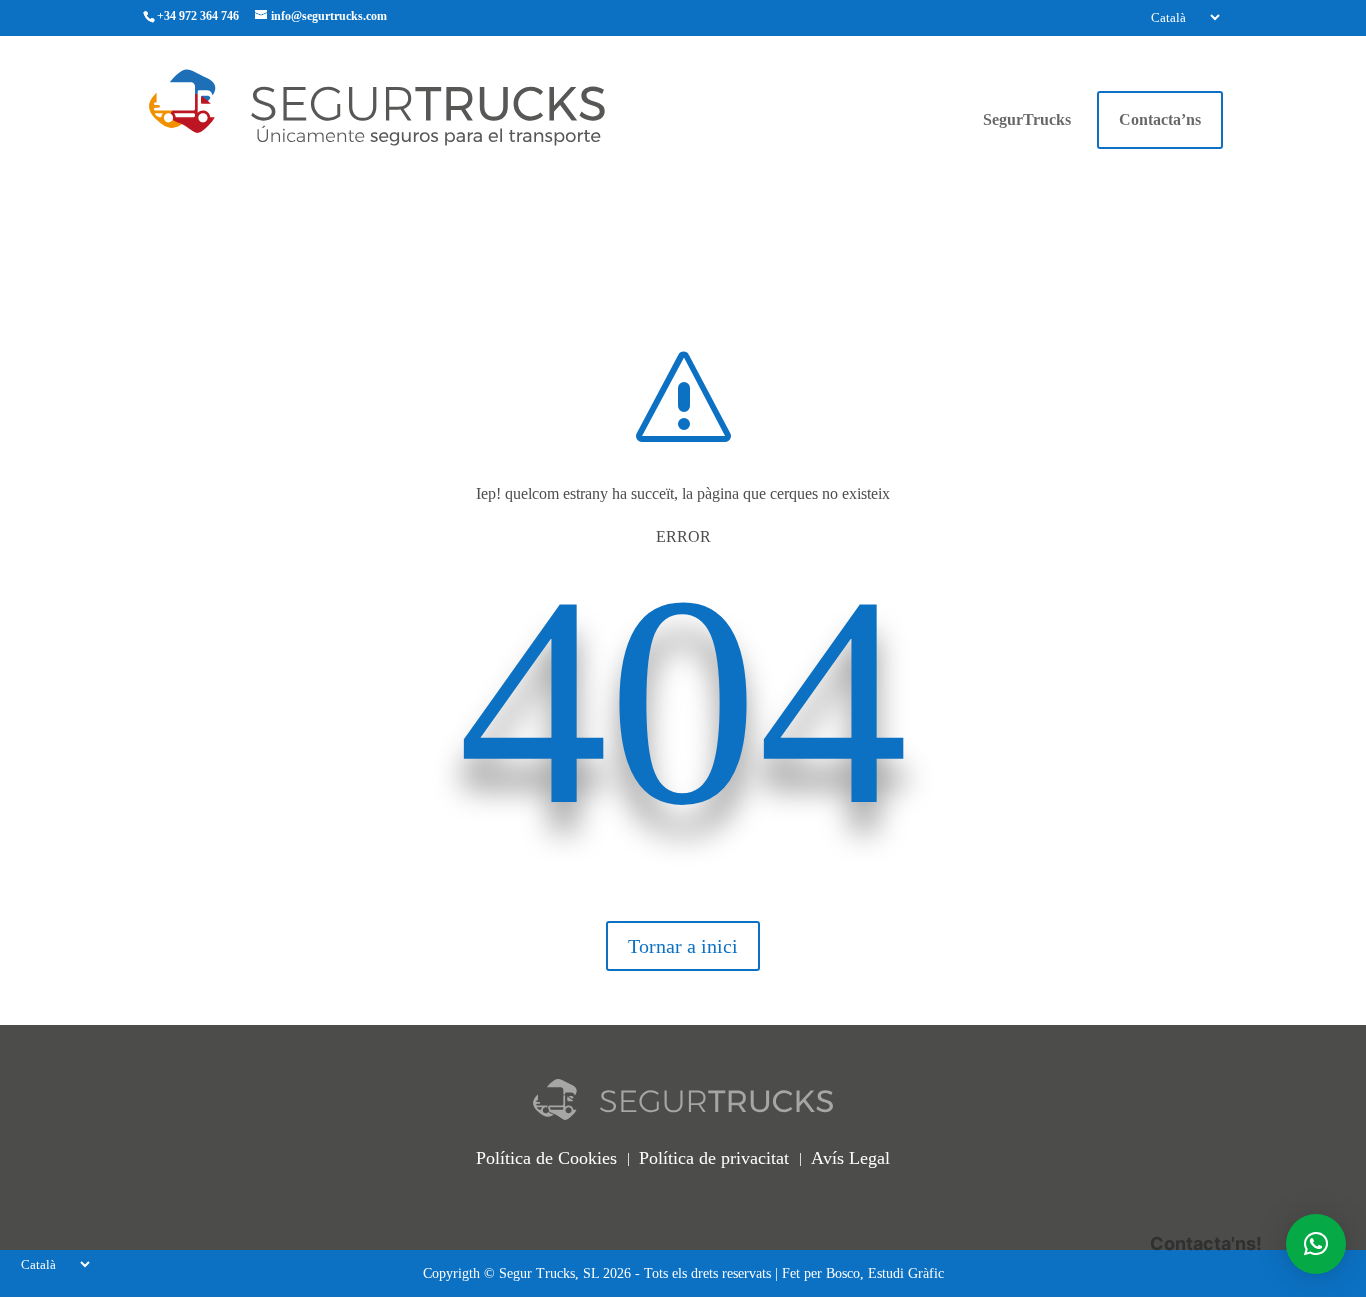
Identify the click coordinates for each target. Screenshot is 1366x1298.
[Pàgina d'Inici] (414, 105)
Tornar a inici (683, 946)
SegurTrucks (1027, 120)
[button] (1316, 1244)
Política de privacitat (714, 1158)
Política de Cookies (546, 1158)
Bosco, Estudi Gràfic (885, 1273)
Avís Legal (850, 1158)
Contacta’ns (1160, 119)
